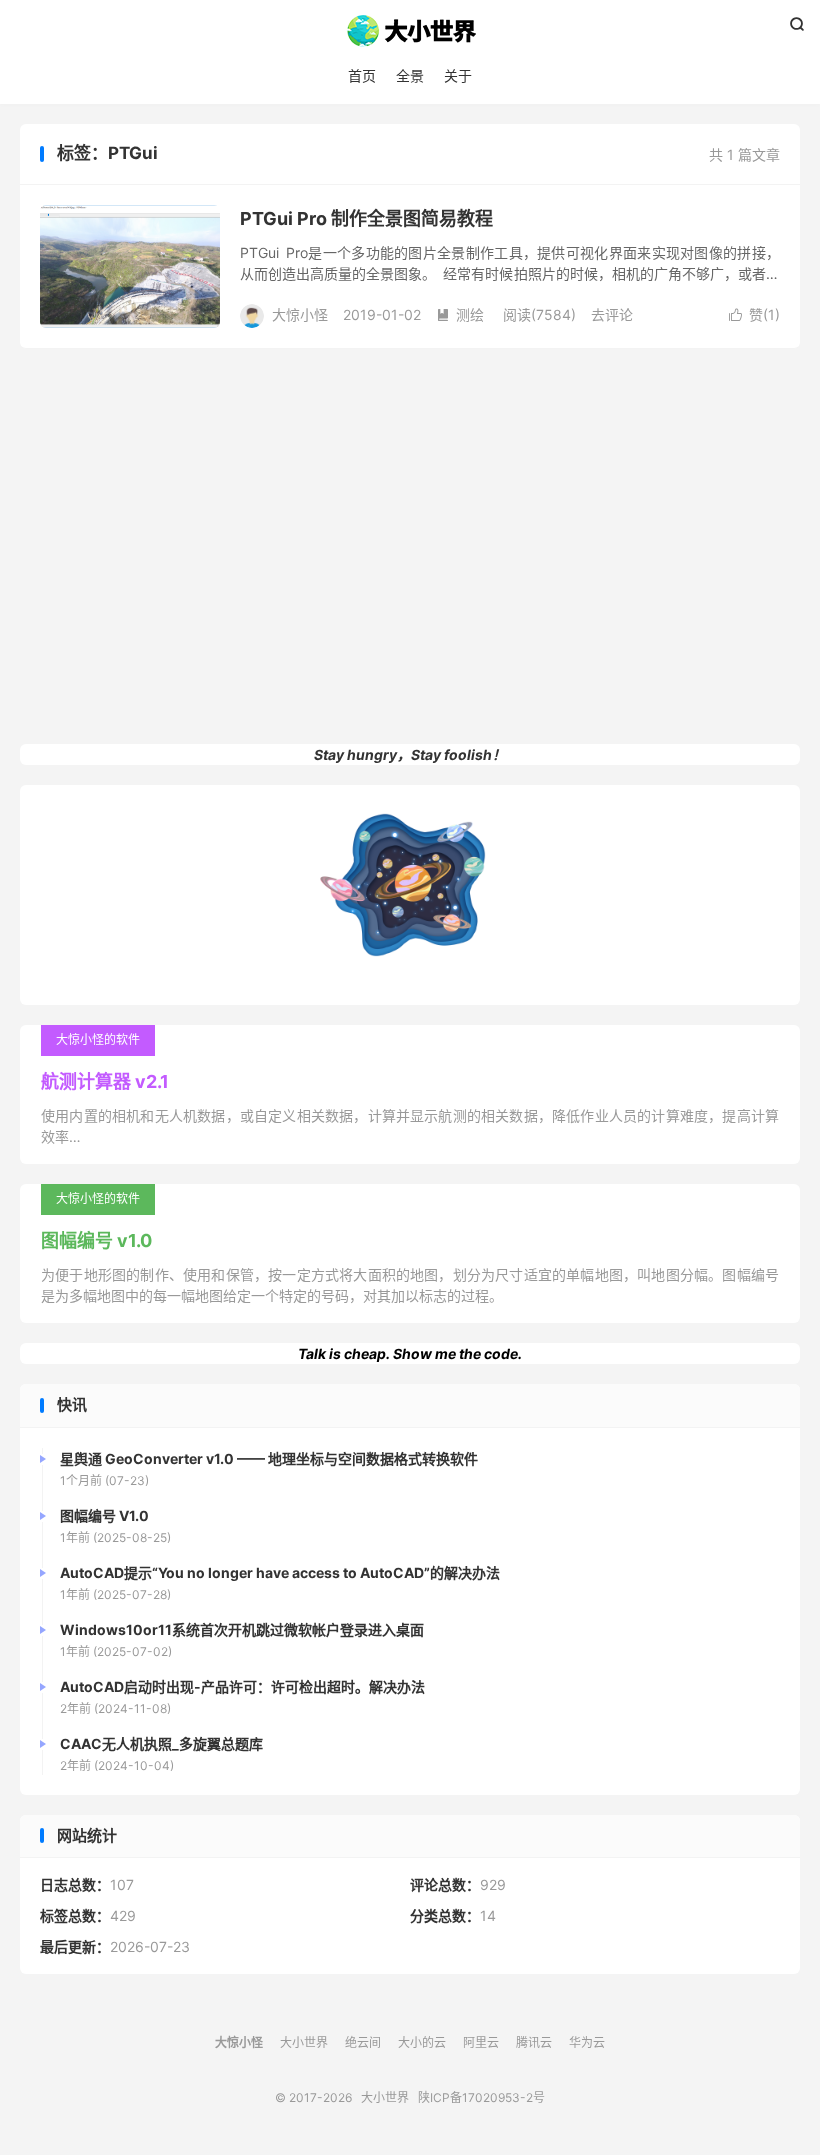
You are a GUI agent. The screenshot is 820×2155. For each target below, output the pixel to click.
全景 (410, 75)
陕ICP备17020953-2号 (481, 2097)
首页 (362, 75)
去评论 (612, 314)
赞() (754, 314)
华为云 (587, 2042)
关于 (458, 75)
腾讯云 (534, 2042)
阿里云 (481, 2042)
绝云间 (363, 2042)
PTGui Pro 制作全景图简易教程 (366, 218)
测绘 (460, 314)
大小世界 (410, 31)
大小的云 (422, 2042)
